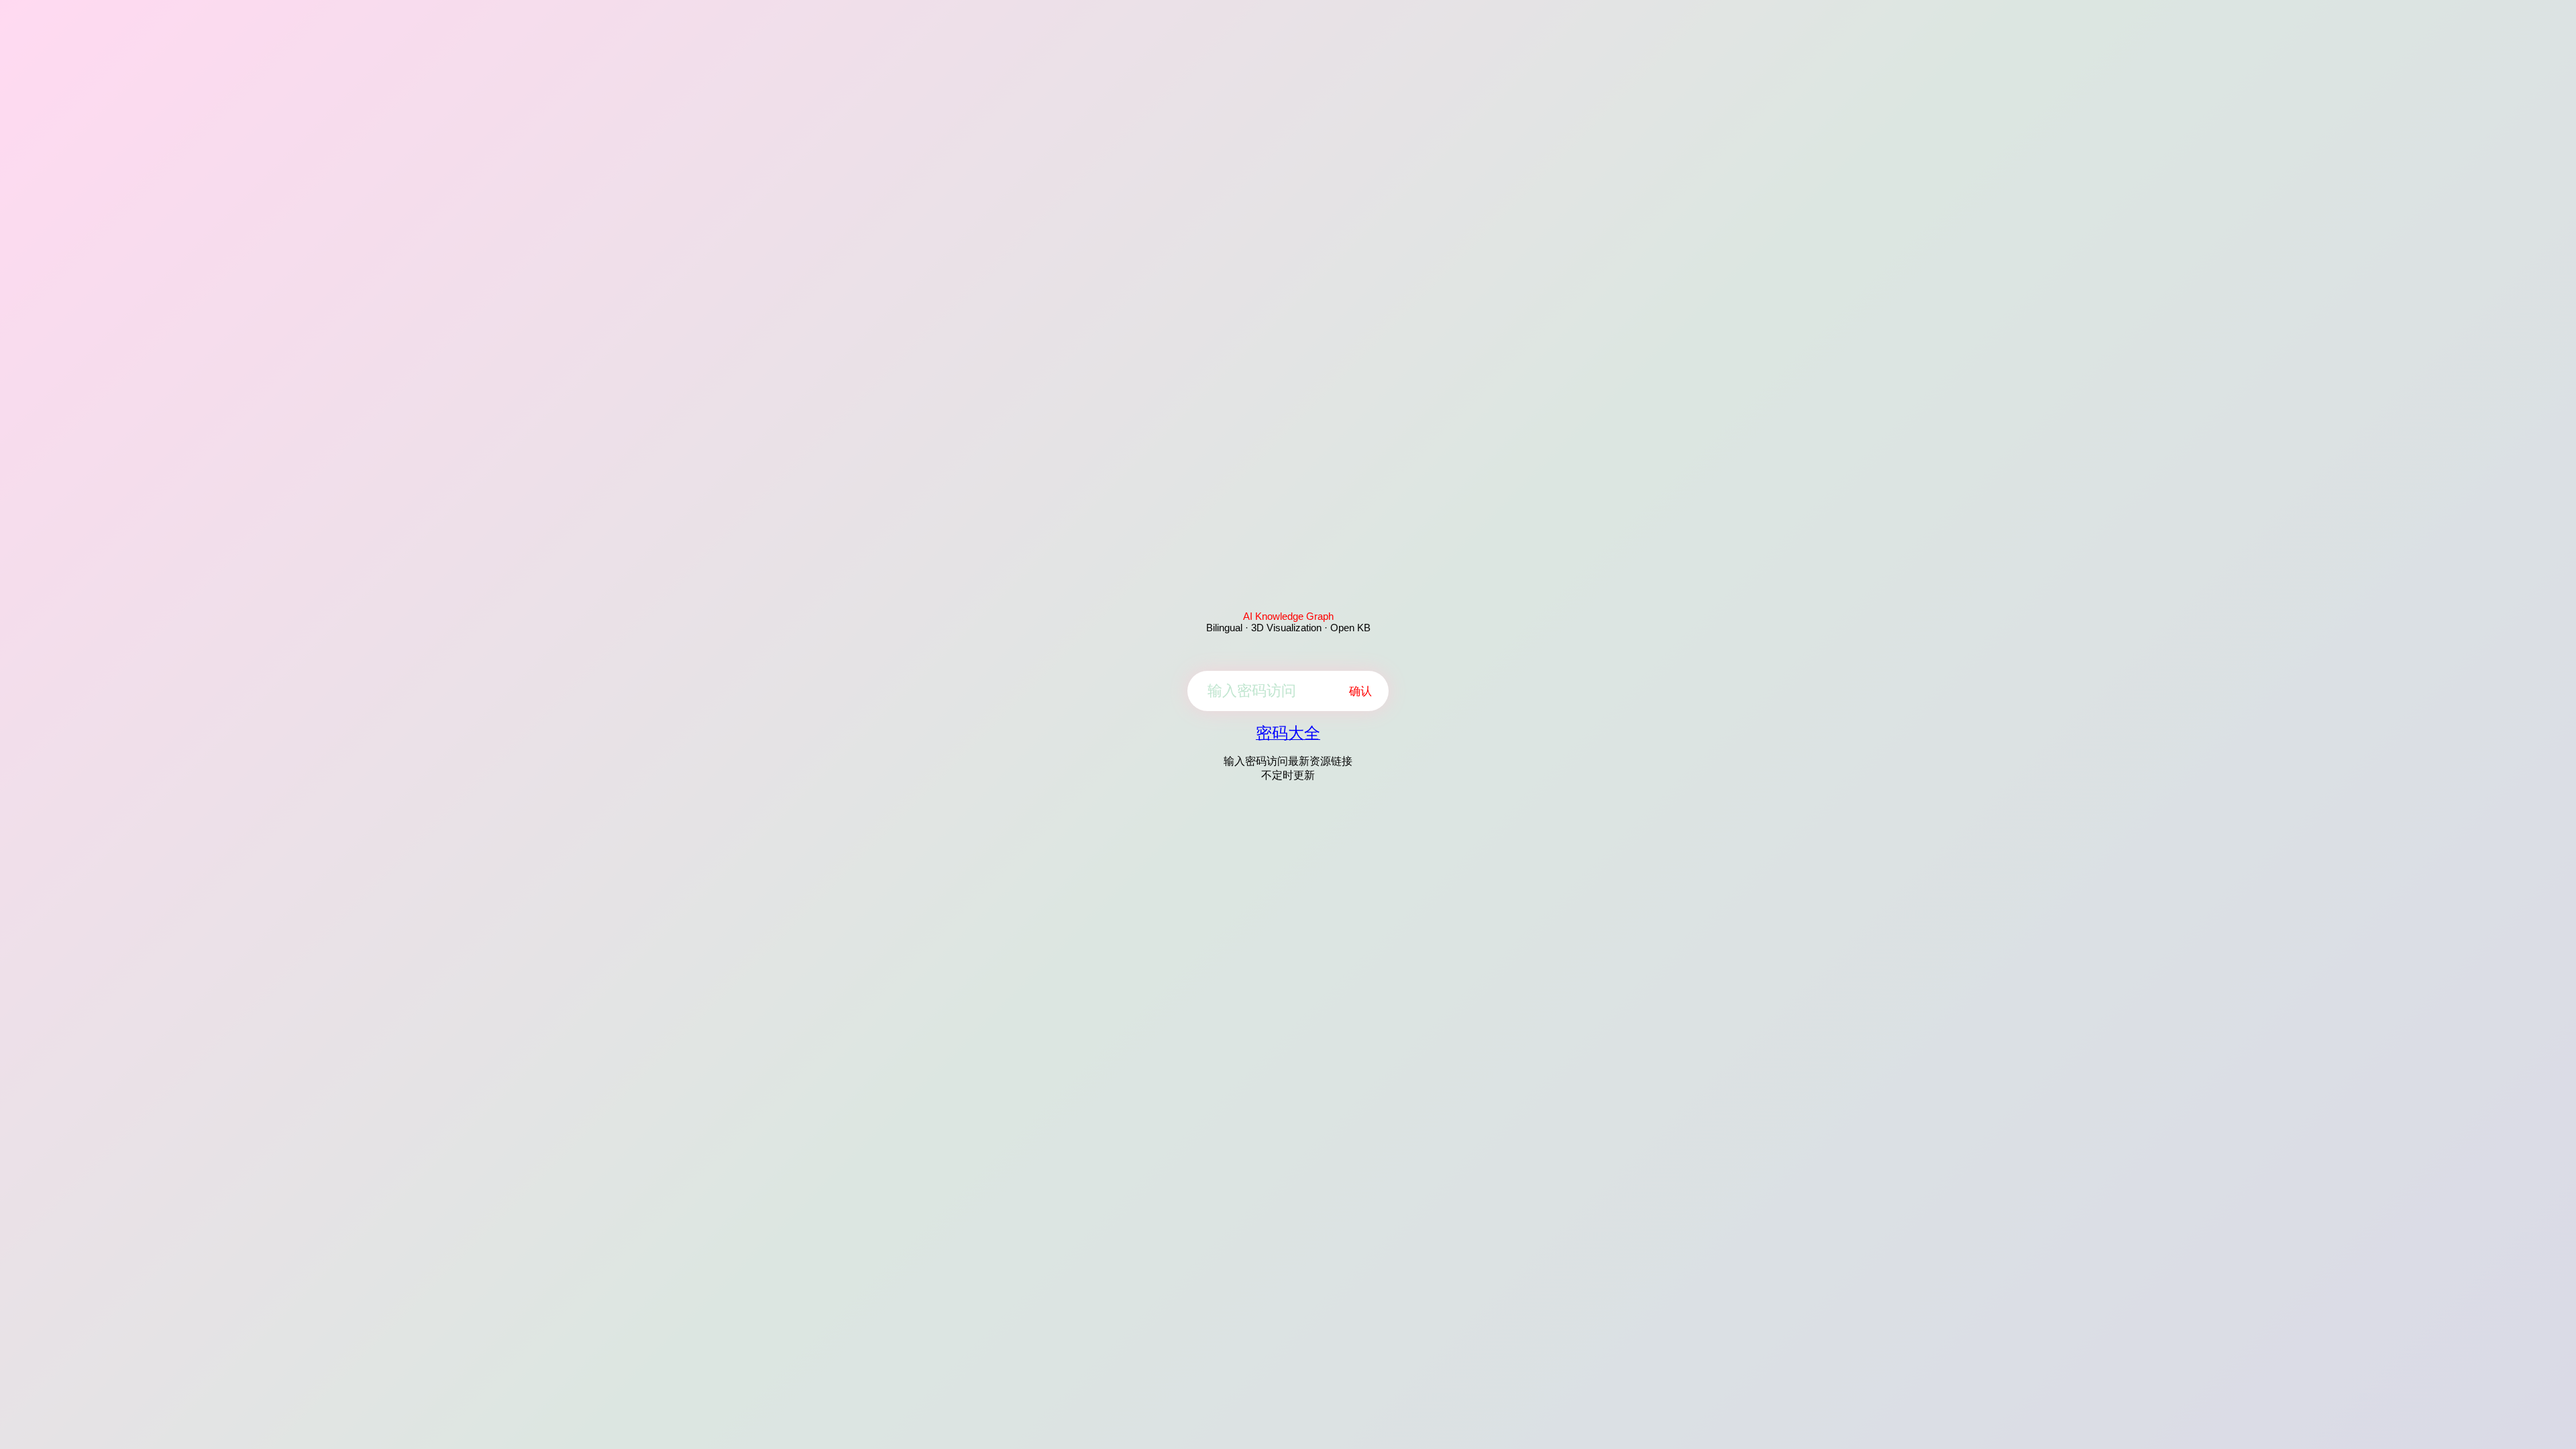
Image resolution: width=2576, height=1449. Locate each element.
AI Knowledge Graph (1288, 616)
